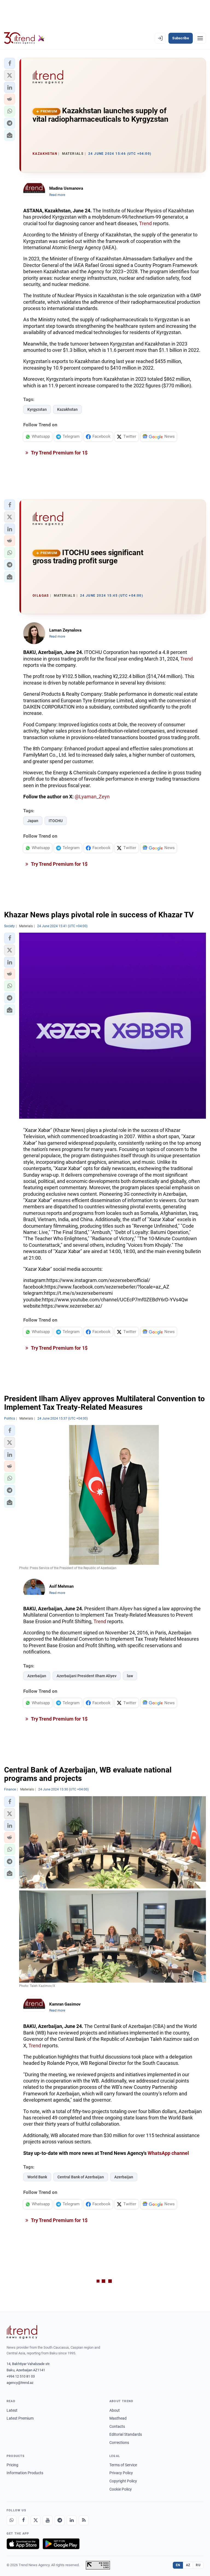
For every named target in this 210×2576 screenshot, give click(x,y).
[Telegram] (60, 2520)
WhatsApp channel (168, 2153)
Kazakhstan (67, 409)
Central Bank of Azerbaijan (81, 2177)
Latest (12, 2410)
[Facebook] (24, 2520)
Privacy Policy (121, 2473)
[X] (36, 2520)
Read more (57, 195)
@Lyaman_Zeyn (92, 797)
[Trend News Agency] (22, 2332)
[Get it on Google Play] (61, 2544)
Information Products (25, 2473)
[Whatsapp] (11, 2520)
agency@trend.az (20, 2383)
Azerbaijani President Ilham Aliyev (87, 1676)
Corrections (119, 2443)
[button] (10, 63)
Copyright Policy (123, 2481)
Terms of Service (123, 2465)
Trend (145, 223)
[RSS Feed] (84, 2520)
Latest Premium (20, 2418)
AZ (188, 2565)
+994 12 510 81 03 (21, 2376)
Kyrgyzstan (37, 409)
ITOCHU (56, 821)
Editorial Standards (126, 2434)
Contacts (117, 2426)
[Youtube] (48, 2520)
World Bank (37, 2177)
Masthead (118, 2418)
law (130, 1676)
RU (198, 2565)
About (115, 2410)
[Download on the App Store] (23, 2544)
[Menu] (200, 38)
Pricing (12, 2465)
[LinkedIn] (72, 2520)
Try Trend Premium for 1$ (59, 453)
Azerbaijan (37, 1676)
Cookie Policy (121, 2489)
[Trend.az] (24, 38)
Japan (33, 821)
